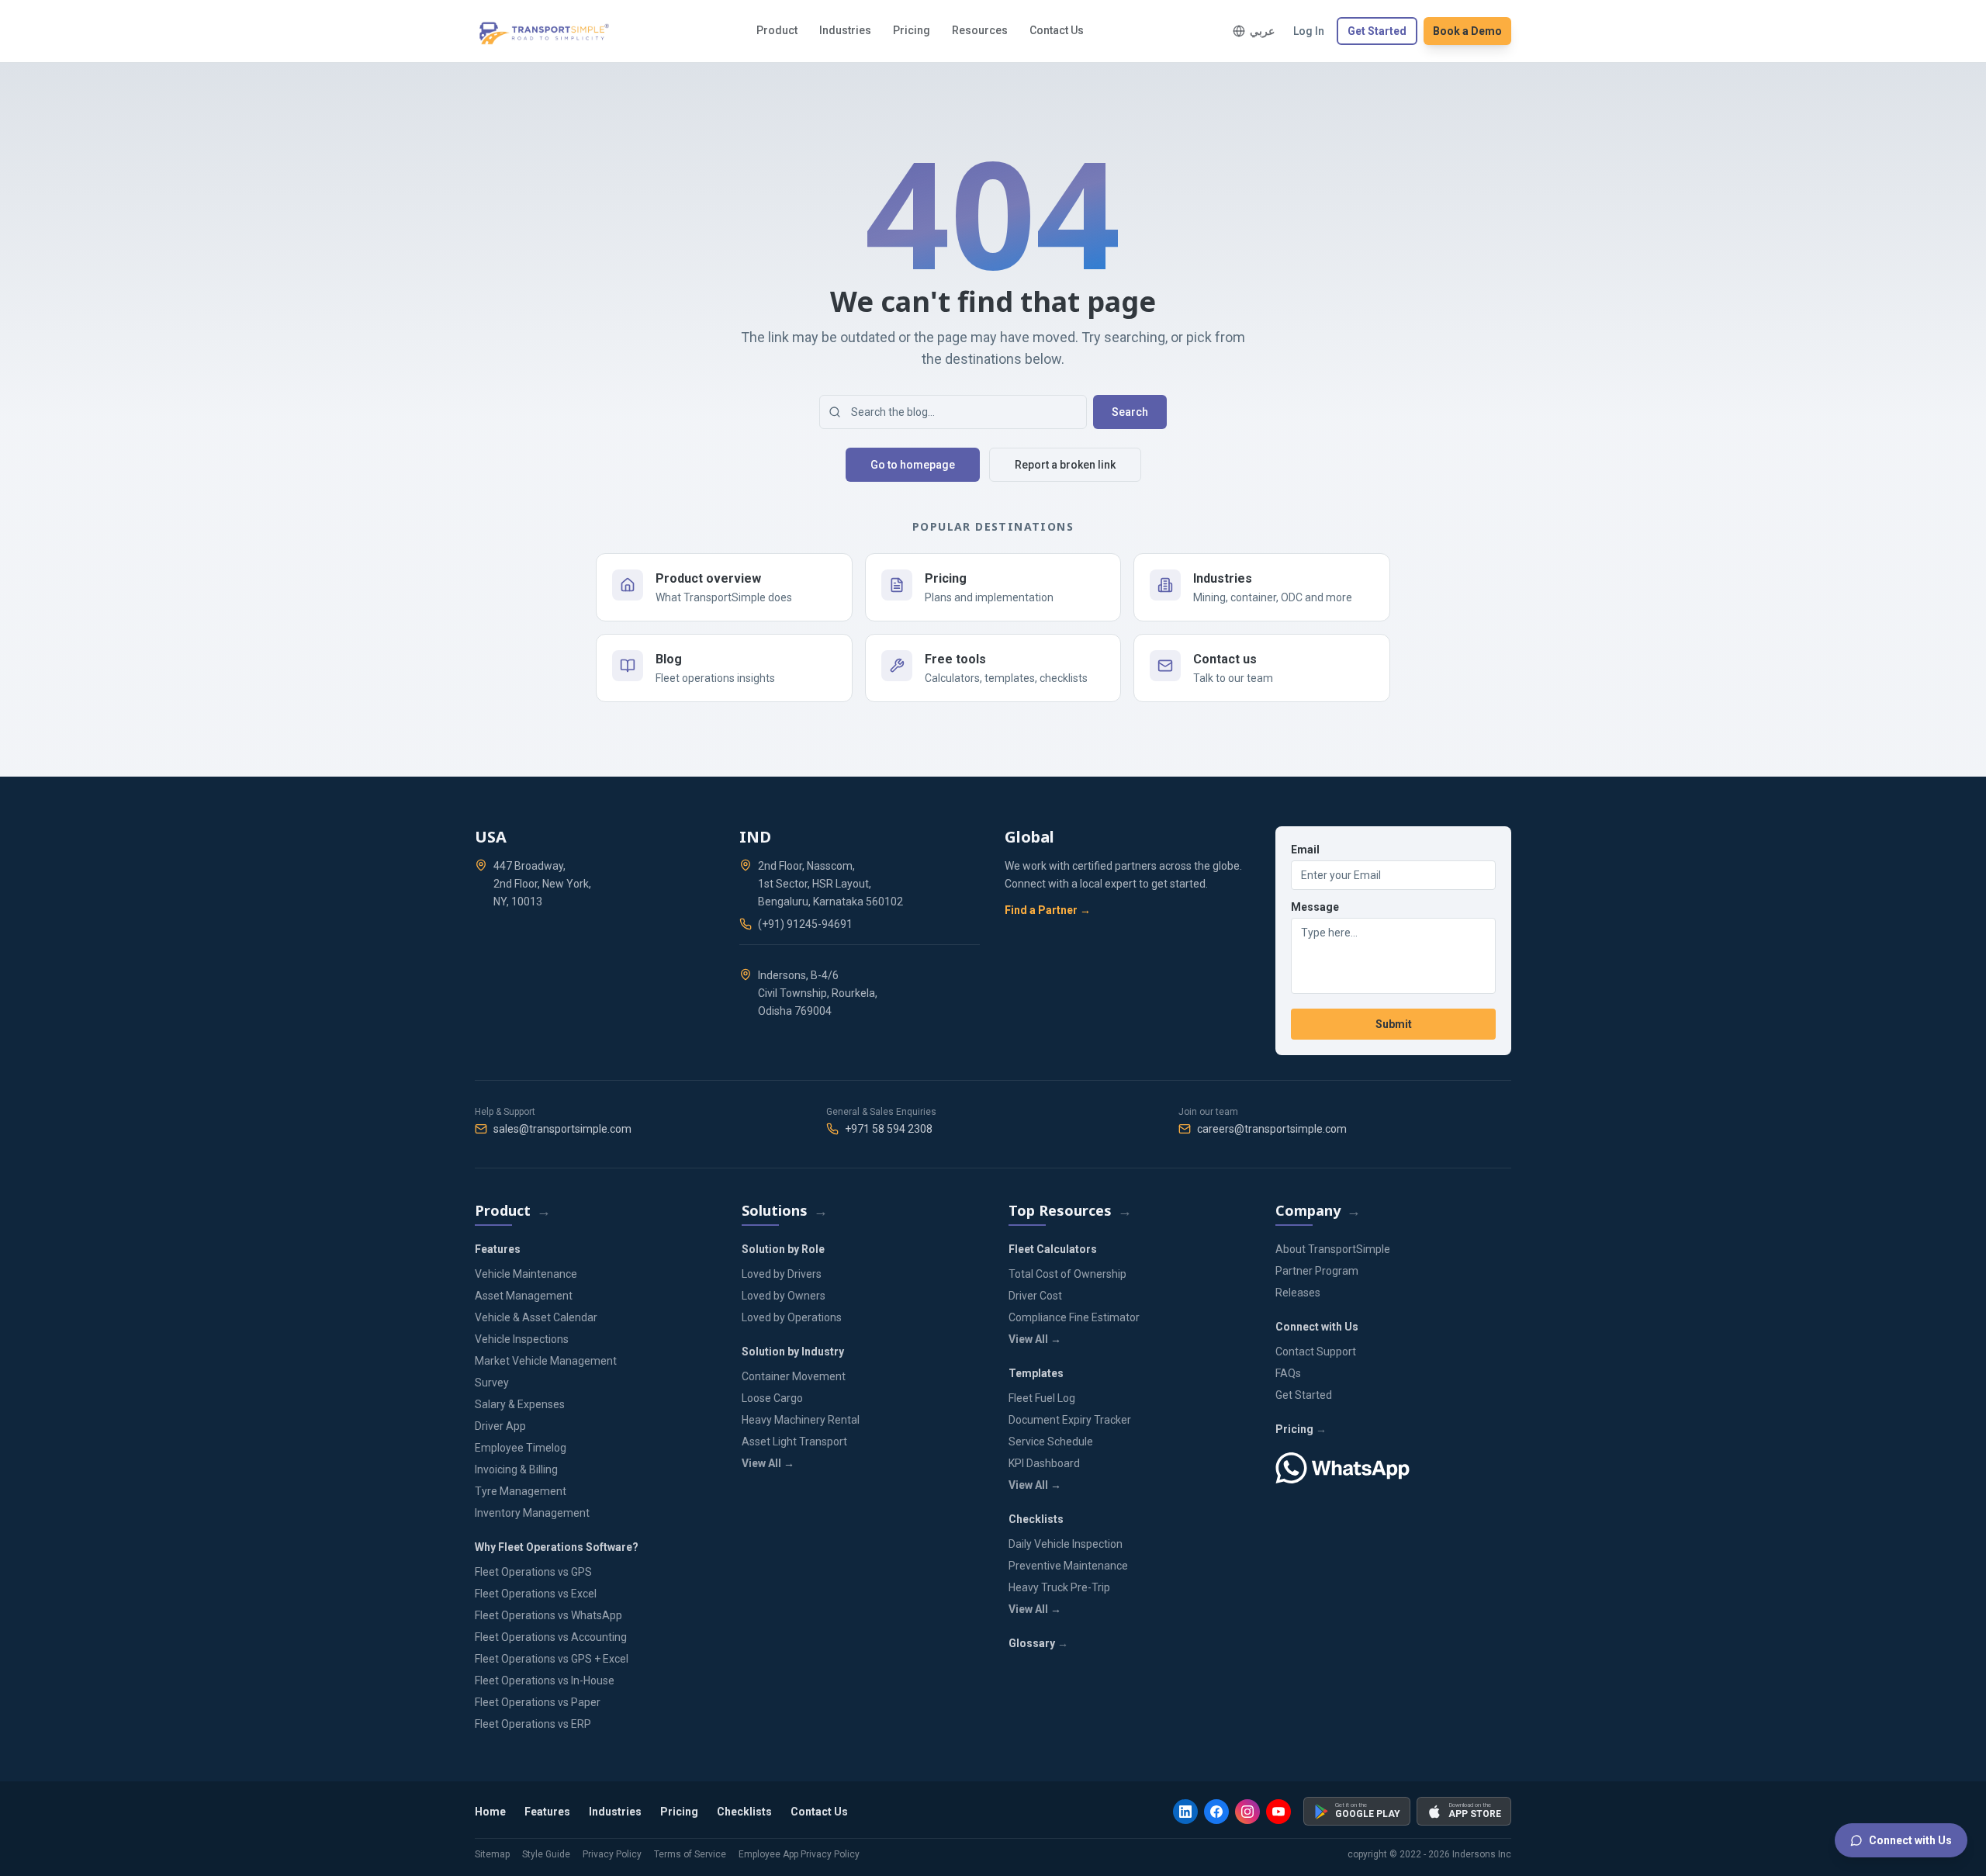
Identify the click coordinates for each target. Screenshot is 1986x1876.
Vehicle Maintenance (526, 1274)
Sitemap (492, 1854)
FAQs (1288, 1373)
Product (777, 30)
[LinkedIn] (1185, 1812)
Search (1130, 412)
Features (547, 1812)
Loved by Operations (792, 1317)
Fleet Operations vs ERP (533, 1724)
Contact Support (1316, 1352)
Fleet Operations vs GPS (533, 1572)
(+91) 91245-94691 (805, 924)
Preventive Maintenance (1068, 1566)
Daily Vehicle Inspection (1066, 1544)
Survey (492, 1383)
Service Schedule (1051, 1442)
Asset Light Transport (794, 1442)
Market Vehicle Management (546, 1361)
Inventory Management (532, 1513)
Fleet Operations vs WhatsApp (548, 1615)
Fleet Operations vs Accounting (551, 1637)
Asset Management (524, 1296)
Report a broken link (1065, 465)
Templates (1036, 1373)
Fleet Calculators (1053, 1249)
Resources (980, 30)
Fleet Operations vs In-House (545, 1680)
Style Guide (546, 1854)
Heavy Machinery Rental (801, 1420)
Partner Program (1317, 1271)
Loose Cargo (772, 1398)
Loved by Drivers (782, 1274)
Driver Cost (1035, 1296)
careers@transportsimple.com (1272, 1129)
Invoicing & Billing (516, 1469)
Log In (1309, 31)
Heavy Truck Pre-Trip (1059, 1587)
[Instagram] (1247, 1812)
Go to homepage (913, 465)
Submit (1394, 1024)
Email (1305, 850)
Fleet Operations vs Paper (538, 1702)
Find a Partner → (1048, 910)
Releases (1298, 1293)
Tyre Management (521, 1491)
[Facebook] (1216, 1812)
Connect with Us (1910, 1840)
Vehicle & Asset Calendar (536, 1317)
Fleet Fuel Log (1042, 1398)
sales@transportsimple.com (562, 1129)
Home (490, 1812)
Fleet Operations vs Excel (536, 1594)
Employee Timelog (521, 1448)
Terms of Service (690, 1854)
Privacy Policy (612, 1854)
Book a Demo (1467, 31)
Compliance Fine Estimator (1074, 1317)
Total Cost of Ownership (1067, 1274)
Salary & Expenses (520, 1404)
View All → (768, 1463)
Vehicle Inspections (522, 1339)
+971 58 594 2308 (889, 1129)
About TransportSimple (1333, 1249)
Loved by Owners (784, 1296)
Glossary (1032, 1643)
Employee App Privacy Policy (799, 1854)
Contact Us (1057, 30)
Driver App (500, 1426)
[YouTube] (1278, 1812)
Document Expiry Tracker (1070, 1420)
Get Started (1377, 31)
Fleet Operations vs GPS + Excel (552, 1659)
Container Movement (794, 1376)
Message (1315, 907)
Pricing (912, 30)
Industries (845, 30)
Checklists (1036, 1519)
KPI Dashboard (1044, 1463)
